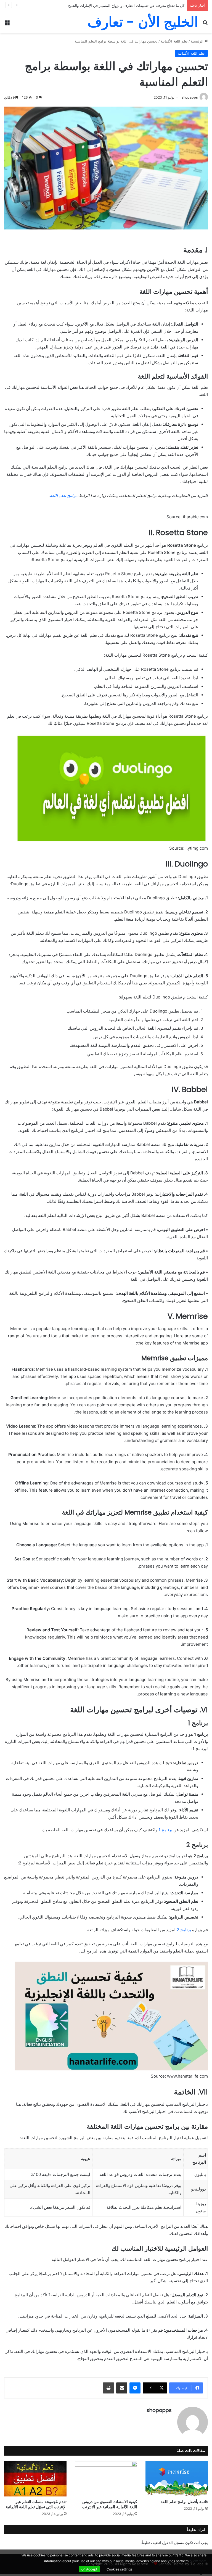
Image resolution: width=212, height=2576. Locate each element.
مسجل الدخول (173, 2543)
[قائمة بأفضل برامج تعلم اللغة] (177, 2479)
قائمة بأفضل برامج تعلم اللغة (184, 2502)
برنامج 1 (165, 1830)
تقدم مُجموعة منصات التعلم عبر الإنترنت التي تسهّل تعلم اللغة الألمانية (36, 2504)
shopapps (190, 97)
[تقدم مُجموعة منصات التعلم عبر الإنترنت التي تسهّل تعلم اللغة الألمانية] (35, 2479)
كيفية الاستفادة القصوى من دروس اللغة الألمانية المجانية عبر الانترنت (110, 2504)
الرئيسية (198, 41)
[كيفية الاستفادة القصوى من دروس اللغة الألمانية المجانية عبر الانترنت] (106, 2479)
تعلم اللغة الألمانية (174, 41)
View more (198, 2561)
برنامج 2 (184, 1930)
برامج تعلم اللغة (63, 496)
